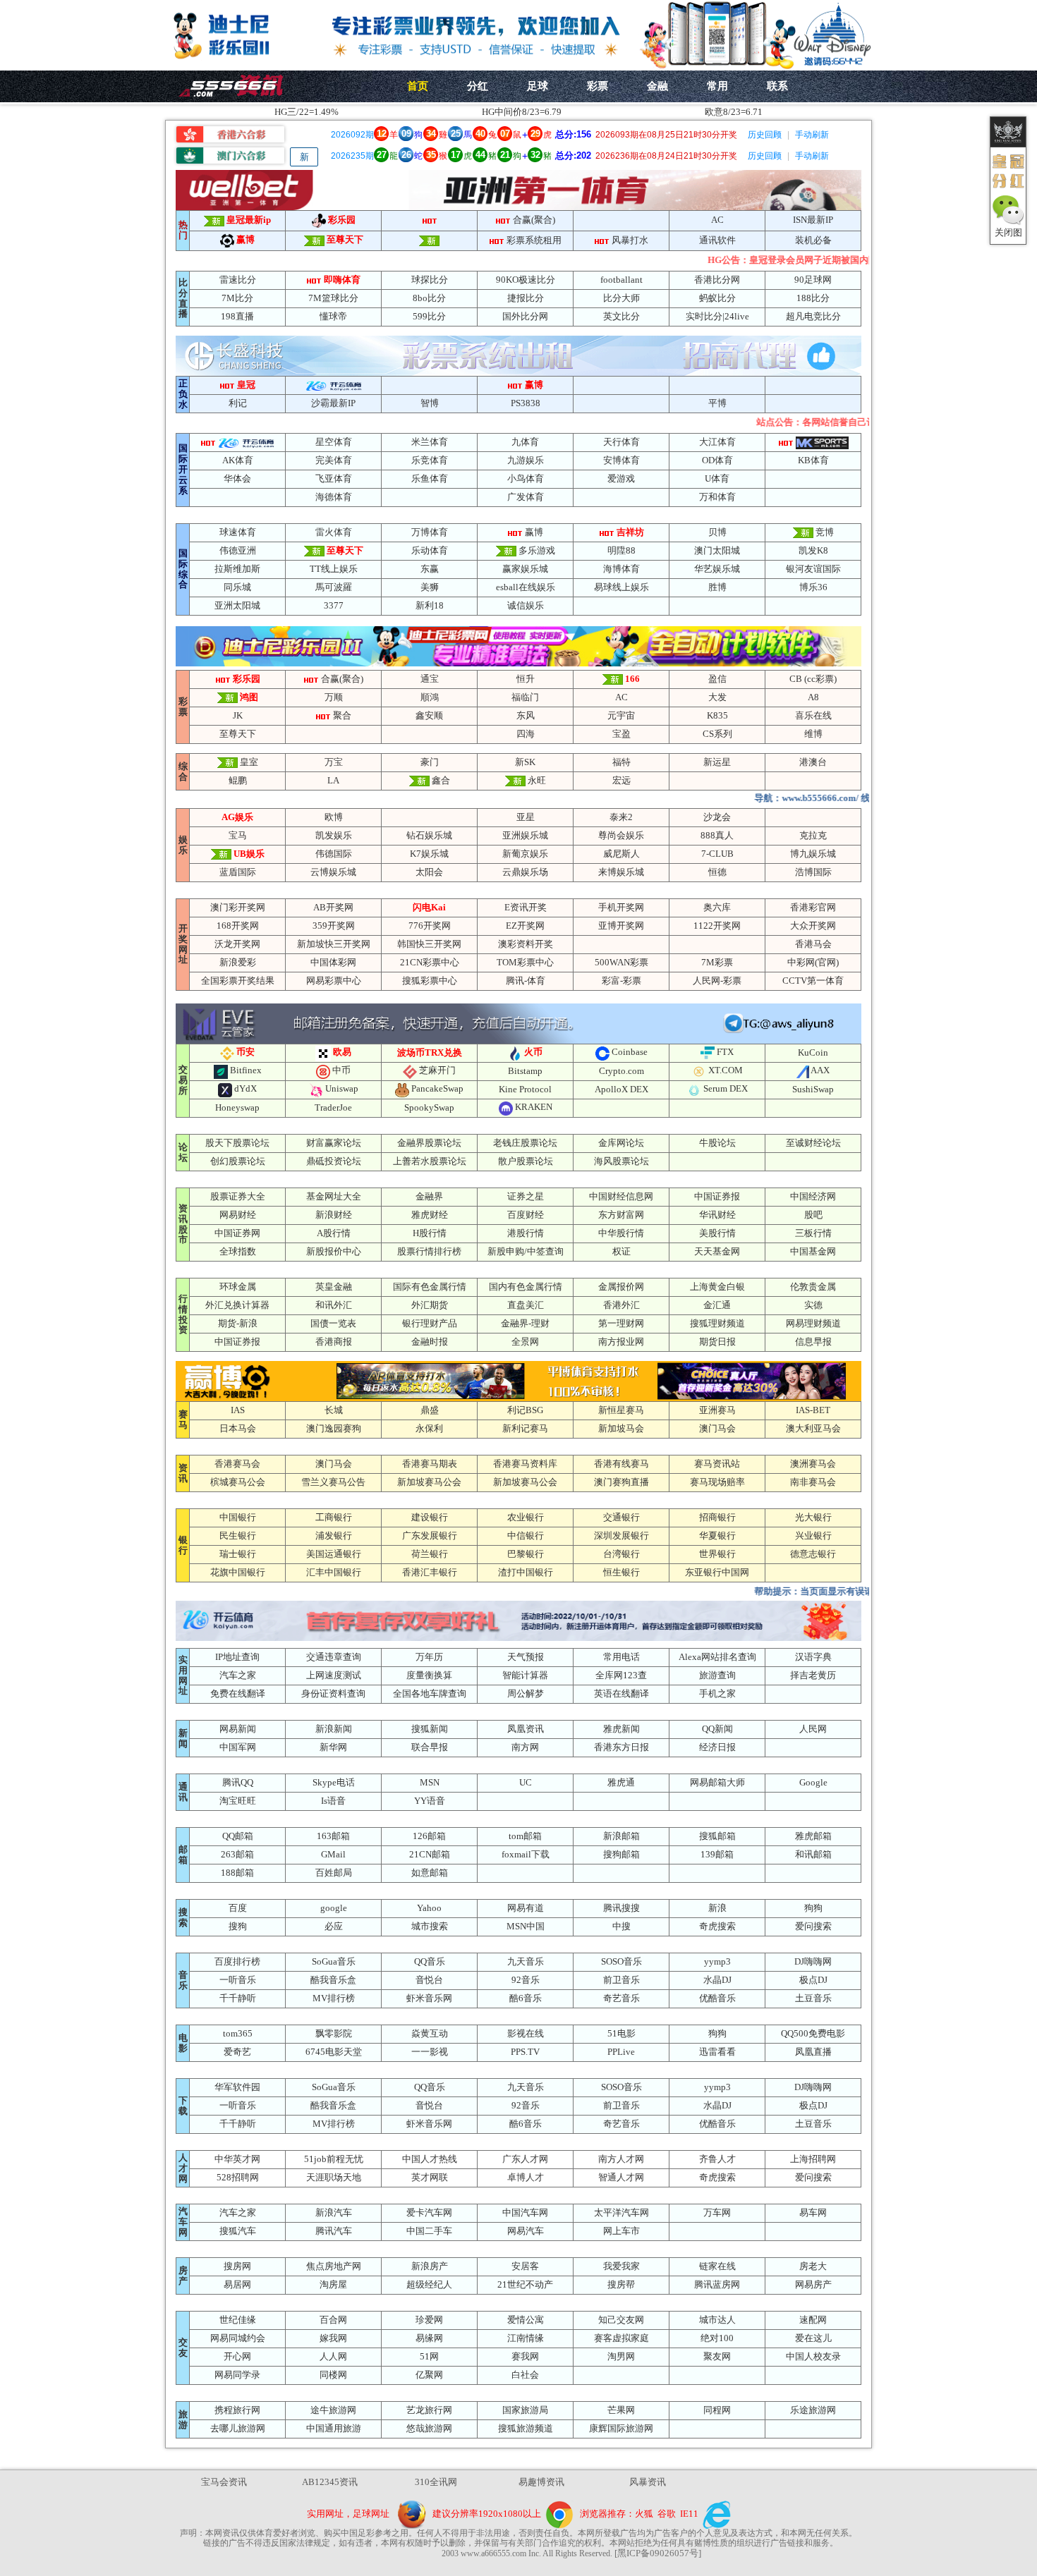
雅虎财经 (430, 1215)
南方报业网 (621, 1342)
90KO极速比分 (526, 280)
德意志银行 (813, 1554)
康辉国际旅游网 (621, 2428)
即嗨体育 (342, 280)
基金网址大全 (334, 1196)
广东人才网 (525, 2159)
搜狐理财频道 (717, 1323)
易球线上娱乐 (621, 587)
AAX (820, 1070)
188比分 (813, 298)
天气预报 (526, 1657)
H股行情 (430, 1233)
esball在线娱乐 (526, 587)
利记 (238, 403)
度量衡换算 (429, 1675)
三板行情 (813, 1233)
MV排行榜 (334, 1998)
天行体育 (621, 442)
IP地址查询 (237, 1657)
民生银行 (238, 1536)
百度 (238, 1908)
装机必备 (813, 240)
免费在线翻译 (238, 1693)
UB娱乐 (249, 854)
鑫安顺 (429, 715)
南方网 (525, 1747)
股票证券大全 (238, 1196)
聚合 (342, 715)
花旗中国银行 (238, 1572)
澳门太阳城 (717, 550)
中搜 (621, 1926)
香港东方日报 (621, 1747)
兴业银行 (813, 1536)
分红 (478, 86)
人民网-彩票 (717, 981)
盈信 (717, 679)
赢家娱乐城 (525, 569)
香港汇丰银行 (430, 1572)
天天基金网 (717, 1251)
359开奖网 (334, 926)
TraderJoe (333, 1107)
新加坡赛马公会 (429, 1482)
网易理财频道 (813, 1323)
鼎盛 (430, 1410)
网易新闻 (238, 1729)
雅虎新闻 (621, 1729)
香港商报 (334, 1342)
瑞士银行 (238, 1554)
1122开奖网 (717, 926)
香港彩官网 (813, 907)
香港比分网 (717, 280)
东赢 (430, 569)
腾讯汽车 (334, 2231)
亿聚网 (429, 2375)
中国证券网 (237, 1233)
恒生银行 (621, 1572)
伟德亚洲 (238, 550)
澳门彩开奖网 (238, 907)
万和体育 (717, 497)
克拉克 (813, 835)
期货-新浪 (238, 1323)
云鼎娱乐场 (525, 872)
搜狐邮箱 (717, 1836)
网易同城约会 (238, 2338)
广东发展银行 (430, 1536)
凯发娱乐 (334, 835)
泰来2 (621, 817)
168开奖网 (238, 926)
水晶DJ (717, 1980)
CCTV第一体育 (813, 981)
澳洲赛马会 (813, 1464)
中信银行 (526, 1536)
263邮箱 (237, 1854)
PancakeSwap (437, 1088)
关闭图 (1008, 232)
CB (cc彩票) (813, 679)
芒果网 (621, 2410)
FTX (725, 1052)
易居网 (237, 2284)
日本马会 (238, 1428)
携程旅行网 (237, 2410)
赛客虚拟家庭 (621, 2338)
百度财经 (526, 1215)
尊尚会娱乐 (621, 835)
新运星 (717, 762)
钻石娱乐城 (429, 835)
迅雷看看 (717, 2052)
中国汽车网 (525, 2212)
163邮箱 (333, 1836)
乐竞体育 (430, 460)
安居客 (525, 2266)
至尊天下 (345, 239)
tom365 (238, 2033)
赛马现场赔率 (717, 1482)
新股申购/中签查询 (526, 1251)
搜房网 (237, 2266)
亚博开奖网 (621, 926)
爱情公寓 (526, 2320)
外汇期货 (430, 1305)
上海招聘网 (813, 2159)
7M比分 (237, 298)
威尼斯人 (621, 854)
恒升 (526, 679)
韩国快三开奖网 (429, 944)
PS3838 (526, 403)
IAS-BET (813, 1410)
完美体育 (334, 460)
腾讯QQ (238, 1782)
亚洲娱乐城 (525, 835)
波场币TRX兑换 (430, 1052)
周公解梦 (526, 1693)
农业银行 (526, 1517)
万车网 (717, 2212)
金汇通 (717, 1305)
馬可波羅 (334, 587)
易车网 (813, 2212)
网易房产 (813, 2284)
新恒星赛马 (621, 1410)
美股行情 (717, 1233)
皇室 (249, 762)
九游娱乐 (526, 460)
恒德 (717, 872)
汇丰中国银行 (334, 1572)
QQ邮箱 (238, 1836)
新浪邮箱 (621, 1836)
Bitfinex (246, 1070)
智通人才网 (621, 2177)
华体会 (237, 478)
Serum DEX (726, 1088)
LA (333, 780)
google (334, 1908)
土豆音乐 (813, 1998)
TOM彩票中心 (525, 962)
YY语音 (430, 1801)
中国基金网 (813, 1251)
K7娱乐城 (429, 854)
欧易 (342, 1052)
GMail (333, 1854)
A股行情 (334, 1233)
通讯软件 (717, 240)
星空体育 (334, 442)
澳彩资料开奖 (526, 944)
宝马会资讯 (224, 2482)
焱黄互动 (430, 2033)
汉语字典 (813, 1657)
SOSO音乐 (621, 1961)
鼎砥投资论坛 (334, 1161)
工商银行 (334, 1517)
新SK (525, 762)
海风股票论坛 (621, 1161)
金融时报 (430, 1342)
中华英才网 (237, 2159)
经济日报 (717, 1747)
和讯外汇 (334, 1305)
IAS (238, 1410)
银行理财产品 (430, 1323)
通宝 (430, 679)
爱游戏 (621, 478)
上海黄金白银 (717, 1287)
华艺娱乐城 (717, 569)
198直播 (237, 316)
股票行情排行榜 (429, 1251)
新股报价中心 (334, 1251)
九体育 (525, 442)
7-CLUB (717, 854)
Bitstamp (525, 1071)
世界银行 (717, 1554)
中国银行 (238, 1517)
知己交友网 (621, 2320)
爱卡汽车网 (429, 2212)
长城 (334, 1410)
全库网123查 (621, 1675)
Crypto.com (621, 1071)
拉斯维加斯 (237, 569)
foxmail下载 (526, 1854)
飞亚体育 (334, 478)
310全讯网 (436, 2482)
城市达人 (717, 2320)
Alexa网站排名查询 (717, 1657)
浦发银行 (334, 1536)
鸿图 (249, 697)
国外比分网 (525, 316)
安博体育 (621, 460)
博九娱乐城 (813, 854)
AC (717, 220)
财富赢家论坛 (334, 1143)
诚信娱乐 (526, 605)
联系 (777, 86)
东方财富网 (621, 1215)
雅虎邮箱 (813, 1836)
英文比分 (621, 316)
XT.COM (726, 1070)
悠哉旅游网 (429, 2428)
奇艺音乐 (621, 1998)
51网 (429, 2356)
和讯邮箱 (813, 1854)
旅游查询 (717, 1675)
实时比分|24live (717, 316)
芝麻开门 (437, 1070)
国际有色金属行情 (430, 1287)
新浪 (717, 1908)
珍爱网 (429, 2320)
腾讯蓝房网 (717, 2284)
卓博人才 (526, 2177)
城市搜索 (430, 1926)
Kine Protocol (525, 1089)
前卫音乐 (621, 1980)
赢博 (245, 239)
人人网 (333, 2356)
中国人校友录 (813, 2356)
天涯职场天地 (334, 2177)
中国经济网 (813, 1196)
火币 (533, 1052)
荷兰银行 (430, 1554)
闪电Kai (429, 907)
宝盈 (621, 734)
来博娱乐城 (621, 872)
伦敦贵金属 (813, 1287)
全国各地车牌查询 (430, 1693)
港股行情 (526, 1233)
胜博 (717, 587)
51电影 (621, 2033)
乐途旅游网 (813, 2410)
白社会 (525, 2375)
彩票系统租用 (534, 240)
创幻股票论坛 (238, 1161)
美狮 (430, 587)
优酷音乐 (717, 1998)
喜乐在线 (813, 715)
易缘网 (429, 2338)
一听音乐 (238, 1980)
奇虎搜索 (717, 1926)
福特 (621, 762)
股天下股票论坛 (237, 1143)
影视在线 (526, 2033)
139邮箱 (717, 1854)
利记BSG (525, 1410)
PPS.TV (525, 2052)
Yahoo (429, 1908)
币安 (245, 1052)
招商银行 (717, 1517)
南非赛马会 (813, 1482)
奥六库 (717, 907)
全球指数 (238, 1251)
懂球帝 (333, 316)
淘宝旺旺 (238, 1801)
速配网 (813, 2320)
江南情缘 (526, 2338)
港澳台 (813, 762)
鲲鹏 (238, 780)
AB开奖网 (333, 907)
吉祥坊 (630, 532)
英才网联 (430, 2177)
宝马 (238, 835)
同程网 (717, 2410)
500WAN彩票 (621, 962)
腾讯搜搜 (621, 1908)
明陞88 (621, 550)
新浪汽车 (334, 2212)
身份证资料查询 (333, 1693)
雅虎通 (621, 1782)
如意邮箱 (430, 1873)
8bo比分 (429, 298)
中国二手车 (429, 2231)
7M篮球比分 (333, 298)
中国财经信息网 (621, 1196)
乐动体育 (430, 550)
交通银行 (621, 1517)
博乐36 (813, 587)
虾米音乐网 (429, 1998)
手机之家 (717, 1693)
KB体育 (813, 460)
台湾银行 (621, 1554)
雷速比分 (238, 280)
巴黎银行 (526, 1554)
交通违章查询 (334, 1657)
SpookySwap (429, 1107)
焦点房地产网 (334, 2266)
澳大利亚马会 (813, 1428)
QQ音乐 (430, 1961)
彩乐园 (342, 220)
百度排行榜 (237, 1961)
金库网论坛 (621, 1143)
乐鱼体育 (430, 478)
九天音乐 (526, 1961)
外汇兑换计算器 (237, 1305)
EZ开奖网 (525, 926)
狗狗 (813, 1908)
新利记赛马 (525, 1428)
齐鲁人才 (717, 2159)
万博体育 (430, 532)
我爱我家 (621, 2266)
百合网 (333, 2320)
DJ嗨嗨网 (813, 1961)
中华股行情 (621, 1233)
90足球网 (813, 280)
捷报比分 (526, 298)
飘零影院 (334, 2033)
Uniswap (342, 1088)
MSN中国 (526, 1926)
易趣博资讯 (541, 2482)
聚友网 (717, 2356)
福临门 (525, 697)
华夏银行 (717, 1536)
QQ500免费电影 (813, 2033)
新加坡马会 (621, 1428)
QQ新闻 (717, 1729)
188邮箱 (237, 1873)
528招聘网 (238, 2177)
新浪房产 (430, 2266)
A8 (813, 697)
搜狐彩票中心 (430, 981)
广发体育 (526, 497)
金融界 (429, 1196)
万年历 (429, 1657)
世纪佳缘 (238, 2320)
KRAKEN (534, 1107)
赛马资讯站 (717, 1464)
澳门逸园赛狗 (334, 1428)
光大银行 (813, 1517)
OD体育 (717, 460)
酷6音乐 (526, 1998)
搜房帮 (621, 2284)
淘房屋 (333, 2284)
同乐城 (237, 587)
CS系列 (717, 734)
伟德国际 (334, 854)
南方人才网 (621, 2159)
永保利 (429, 1428)
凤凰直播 (813, 2052)
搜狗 (238, 1926)
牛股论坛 (717, 1143)
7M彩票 (717, 962)
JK (238, 715)
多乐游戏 (537, 550)
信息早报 (813, 1342)
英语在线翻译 (621, 1693)
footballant (621, 280)
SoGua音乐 (334, 1961)
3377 (334, 605)
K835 (717, 715)
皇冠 (246, 385)
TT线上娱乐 (334, 569)
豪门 (430, 762)
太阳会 (429, 872)
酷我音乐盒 (333, 1980)
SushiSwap (813, 1089)
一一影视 (430, 2052)
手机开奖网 (621, 907)
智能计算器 (525, 1675)
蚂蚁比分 (717, 298)
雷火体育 (334, 532)
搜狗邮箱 (621, 1854)
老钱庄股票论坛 (525, 1143)
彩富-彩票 (621, 981)
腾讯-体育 (526, 981)
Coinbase (630, 1052)
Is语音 (333, 1801)
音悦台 (429, 1980)
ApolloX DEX (621, 1089)
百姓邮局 (334, 1873)
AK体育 (238, 460)
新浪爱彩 (238, 962)
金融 (657, 86)
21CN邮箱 (430, 1854)
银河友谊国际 (813, 569)
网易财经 (238, 1215)
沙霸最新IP (333, 403)
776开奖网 (430, 926)
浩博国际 (813, 872)
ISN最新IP (813, 220)
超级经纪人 (429, 2284)
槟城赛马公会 (238, 1482)
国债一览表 (333, 1323)
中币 (341, 1070)
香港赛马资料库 (525, 1464)
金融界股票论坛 (429, 1143)
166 (632, 679)
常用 (717, 86)
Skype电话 (334, 1782)
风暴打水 (630, 240)
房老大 (813, 2266)
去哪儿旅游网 (238, 2428)
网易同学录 (237, 2375)
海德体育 (334, 497)
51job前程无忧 (334, 2159)
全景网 (525, 1342)
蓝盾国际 (238, 872)
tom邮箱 (525, 1836)
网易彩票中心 (334, 981)
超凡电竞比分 (813, 316)
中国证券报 (717, 1196)
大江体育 (717, 442)
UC (526, 1782)
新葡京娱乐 (525, 854)
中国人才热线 (430, 2159)
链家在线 (717, 2266)
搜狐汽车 (238, 2231)
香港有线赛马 (621, 1464)
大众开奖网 (813, 926)
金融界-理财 (525, 1323)
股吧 (813, 1215)
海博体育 (621, 569)
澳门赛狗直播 (621, 1482)
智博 (430, 403)
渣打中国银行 (526, 1572)
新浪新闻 (334, 1729)
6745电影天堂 (334, 2052)
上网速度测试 (334, 1675)
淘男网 (621, 2356)
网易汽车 (526, 2231)
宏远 (621, 780)
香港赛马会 (237, 1464)
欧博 (334, 817)
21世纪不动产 (525, 2284)
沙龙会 (717, 817)
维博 (813, 734)
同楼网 (333, 2375)
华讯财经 (717, 1215)
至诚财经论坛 (813, 1143)
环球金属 (238, 1287)
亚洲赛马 (717, 1410)
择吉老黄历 (813, 1675)
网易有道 (526, 1908)
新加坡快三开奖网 (334, 944)
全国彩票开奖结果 (238, 981)
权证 (621, 1251)
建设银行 (430, 1517)
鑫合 (441, 780)
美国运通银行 (334, 1554)
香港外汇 (621, 1305)
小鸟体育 (526, 478)
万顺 (334, 697)
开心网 (237, 2356)
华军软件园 (237, 2087)
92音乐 (526, 1980)
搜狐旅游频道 (526, 2428)
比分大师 (621, 298)
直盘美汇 (526, 1305)
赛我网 (525, 2356)
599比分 (429, 316)
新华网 (333, 1747)
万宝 (334, 762)
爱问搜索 (813, 1926)
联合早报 (430, 1747)
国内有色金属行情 (526, 1287)
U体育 (717, 478)
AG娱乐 (237, 817)
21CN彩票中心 (430, 962)
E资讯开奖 (526, 907)
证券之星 (526, 1196)
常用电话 (621, 1657)
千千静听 (238, 1998)
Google (813, 1782)
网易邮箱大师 (717, 1782)
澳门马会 (717, 1428)
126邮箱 (429, 1836)
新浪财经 (334, 1215)
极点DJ (813, 1980)
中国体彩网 (333, 962)
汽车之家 (238, 1675)
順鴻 (430, 697)
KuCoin (813, 1052)
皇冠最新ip (249, 220)
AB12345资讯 (330, 2482)
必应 (334, 1926)
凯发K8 (813, 550)
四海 (526, 734)
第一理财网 (621, 1323)
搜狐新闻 (430, 1729)
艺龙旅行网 (429, 2410)
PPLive (621, 2052)
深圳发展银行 (621, 1536)
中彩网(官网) (813, 962)
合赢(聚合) (534, 220)
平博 (717, 403)
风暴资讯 (648, 2482)
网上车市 (621, 2231)
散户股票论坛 (526, 1161)
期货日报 (717, 1342)
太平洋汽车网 (621, 2212)
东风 (526, 715)
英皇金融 (334, 1287)
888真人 (717, 835)
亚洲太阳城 (237, 605)
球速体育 (238, 532)
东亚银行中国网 (717, 1572)
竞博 (825, 532)
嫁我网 (333, 2338)
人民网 (813, 1729)
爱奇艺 (237, 2052)
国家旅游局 (525, 2410)
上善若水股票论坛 (430, 1161)
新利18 (430, 605)
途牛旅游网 (333, 2410)
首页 (418, 86)
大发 (717, 697)
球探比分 (430, 280)
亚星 (526, 817)
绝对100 (717, 2338)
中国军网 (238, 1747)
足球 (538, 86)
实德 (813, 1305)
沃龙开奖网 (237, 944)
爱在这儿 (813, 2338)
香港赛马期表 (430, 1464)
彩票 (598, 86)
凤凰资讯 (526, 1729)
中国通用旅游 (334, 2428)
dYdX (245, 1088)
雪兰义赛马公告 (333, 1482)
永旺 (537, 780)
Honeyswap (237, 1107)
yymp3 (717, 1961)
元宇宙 (621, 715)
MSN (430, 1782)
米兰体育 (430, 442)
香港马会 (813, 944)
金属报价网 (621, 1287)
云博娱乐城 (333, 872)
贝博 (717, 532)
